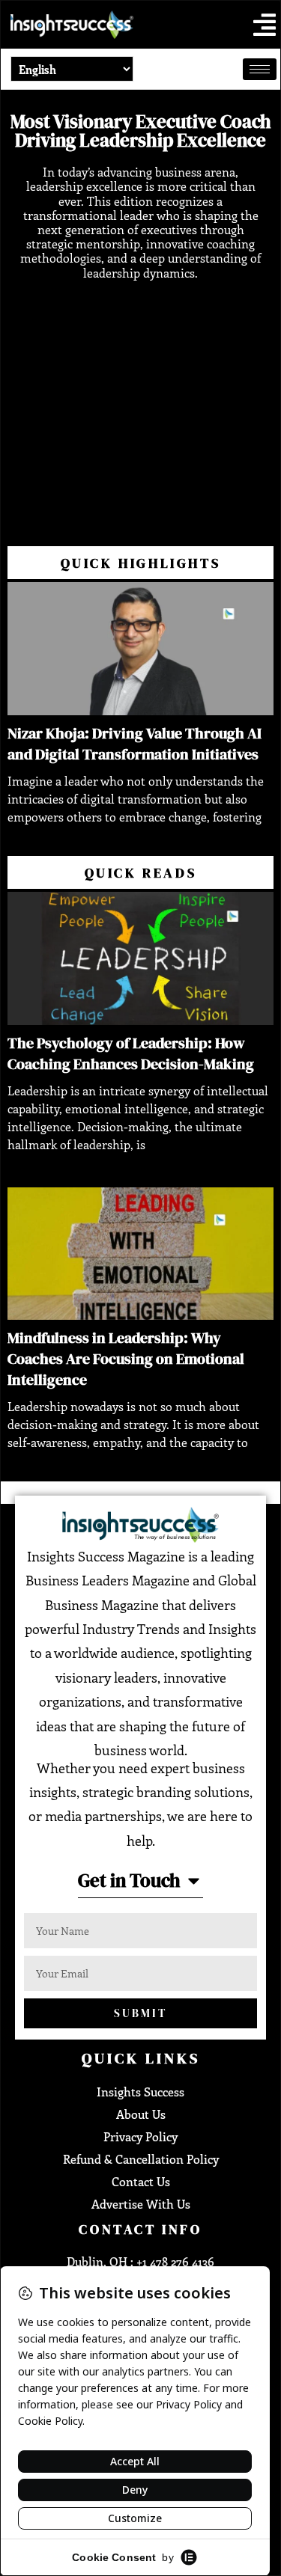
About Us (141, 2114)
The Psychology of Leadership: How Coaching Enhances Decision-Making (131, 1053)
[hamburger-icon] (260, 69)
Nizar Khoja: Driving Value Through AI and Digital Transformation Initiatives (135, 744)
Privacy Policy (140, 2136)
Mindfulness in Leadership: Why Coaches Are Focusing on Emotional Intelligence (126, 1359)
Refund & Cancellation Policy (141, 2159)
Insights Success (140, 2092)
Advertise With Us (141, 2204)
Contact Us (141, 2181)
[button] (265, 25)
